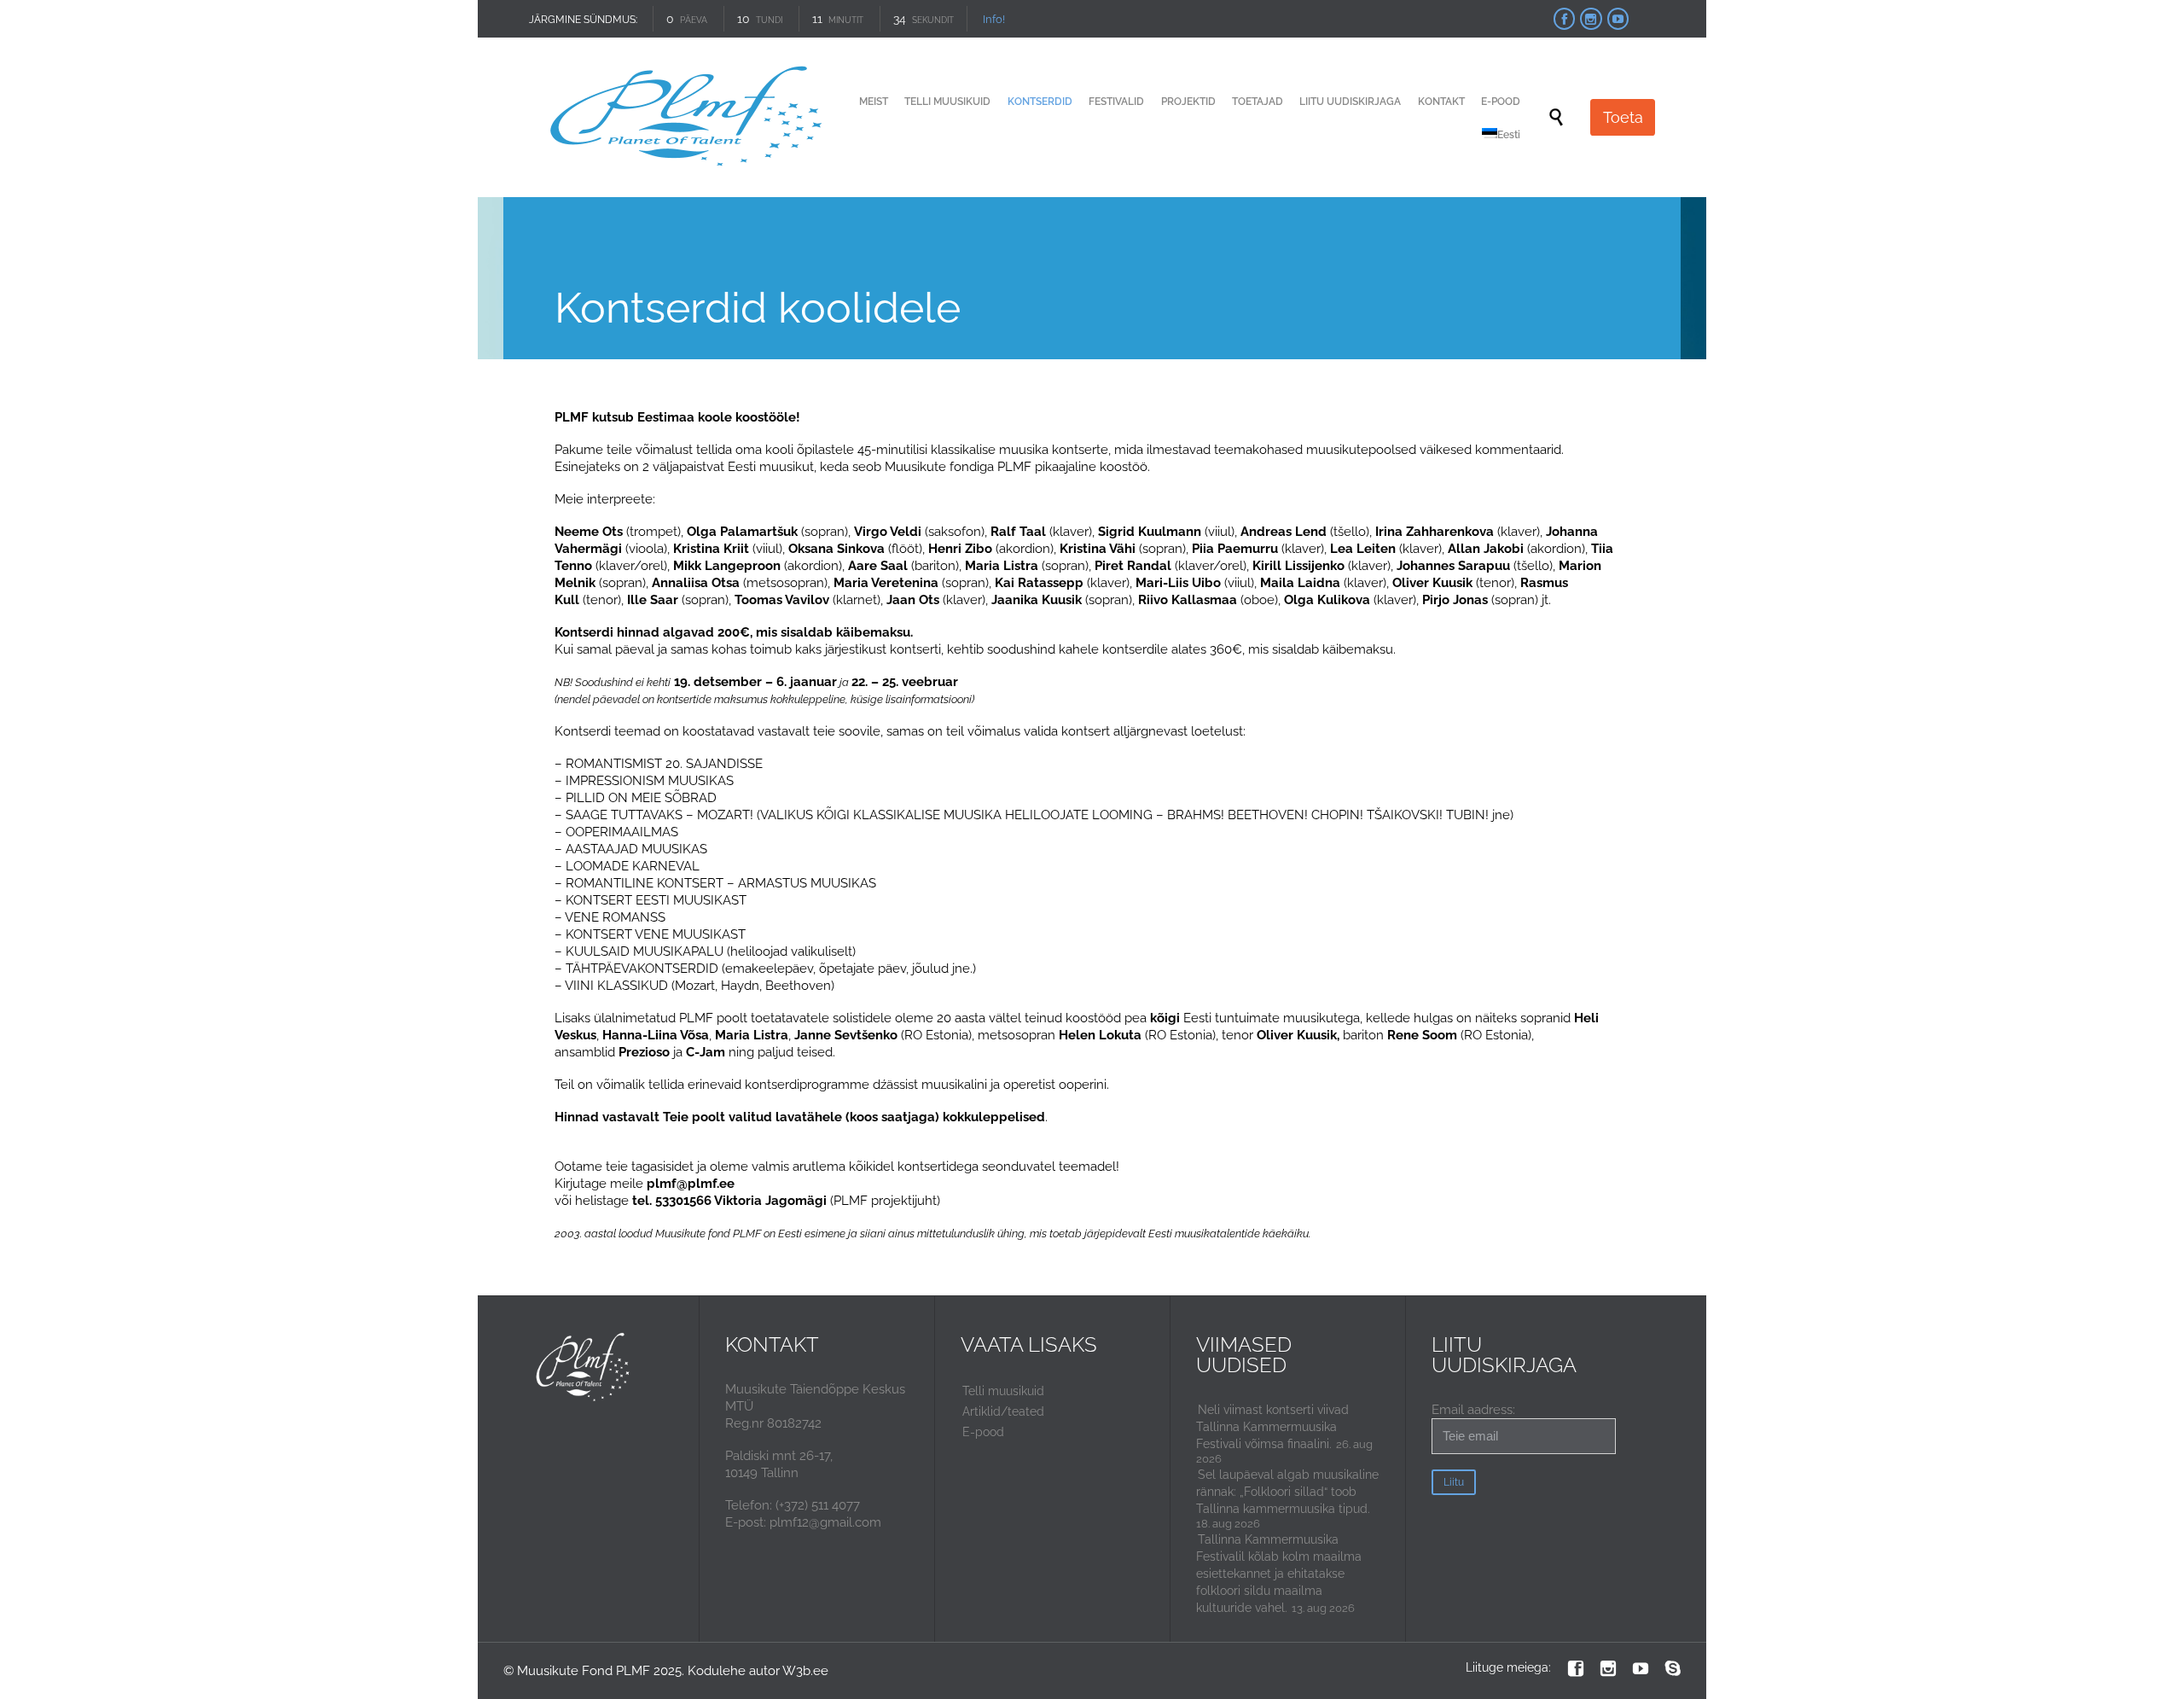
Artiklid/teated (1003, 1411)
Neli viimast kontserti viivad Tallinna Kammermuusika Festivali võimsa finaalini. (1272, 1427)
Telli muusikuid (1003, 1391)
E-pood (983, 1432)
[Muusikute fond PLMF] (688, 117)
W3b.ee (805, 1671)
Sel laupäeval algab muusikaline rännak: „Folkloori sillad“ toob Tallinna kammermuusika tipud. (1287, 1492)
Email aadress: (1473, 1410)
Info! (993, 19)
